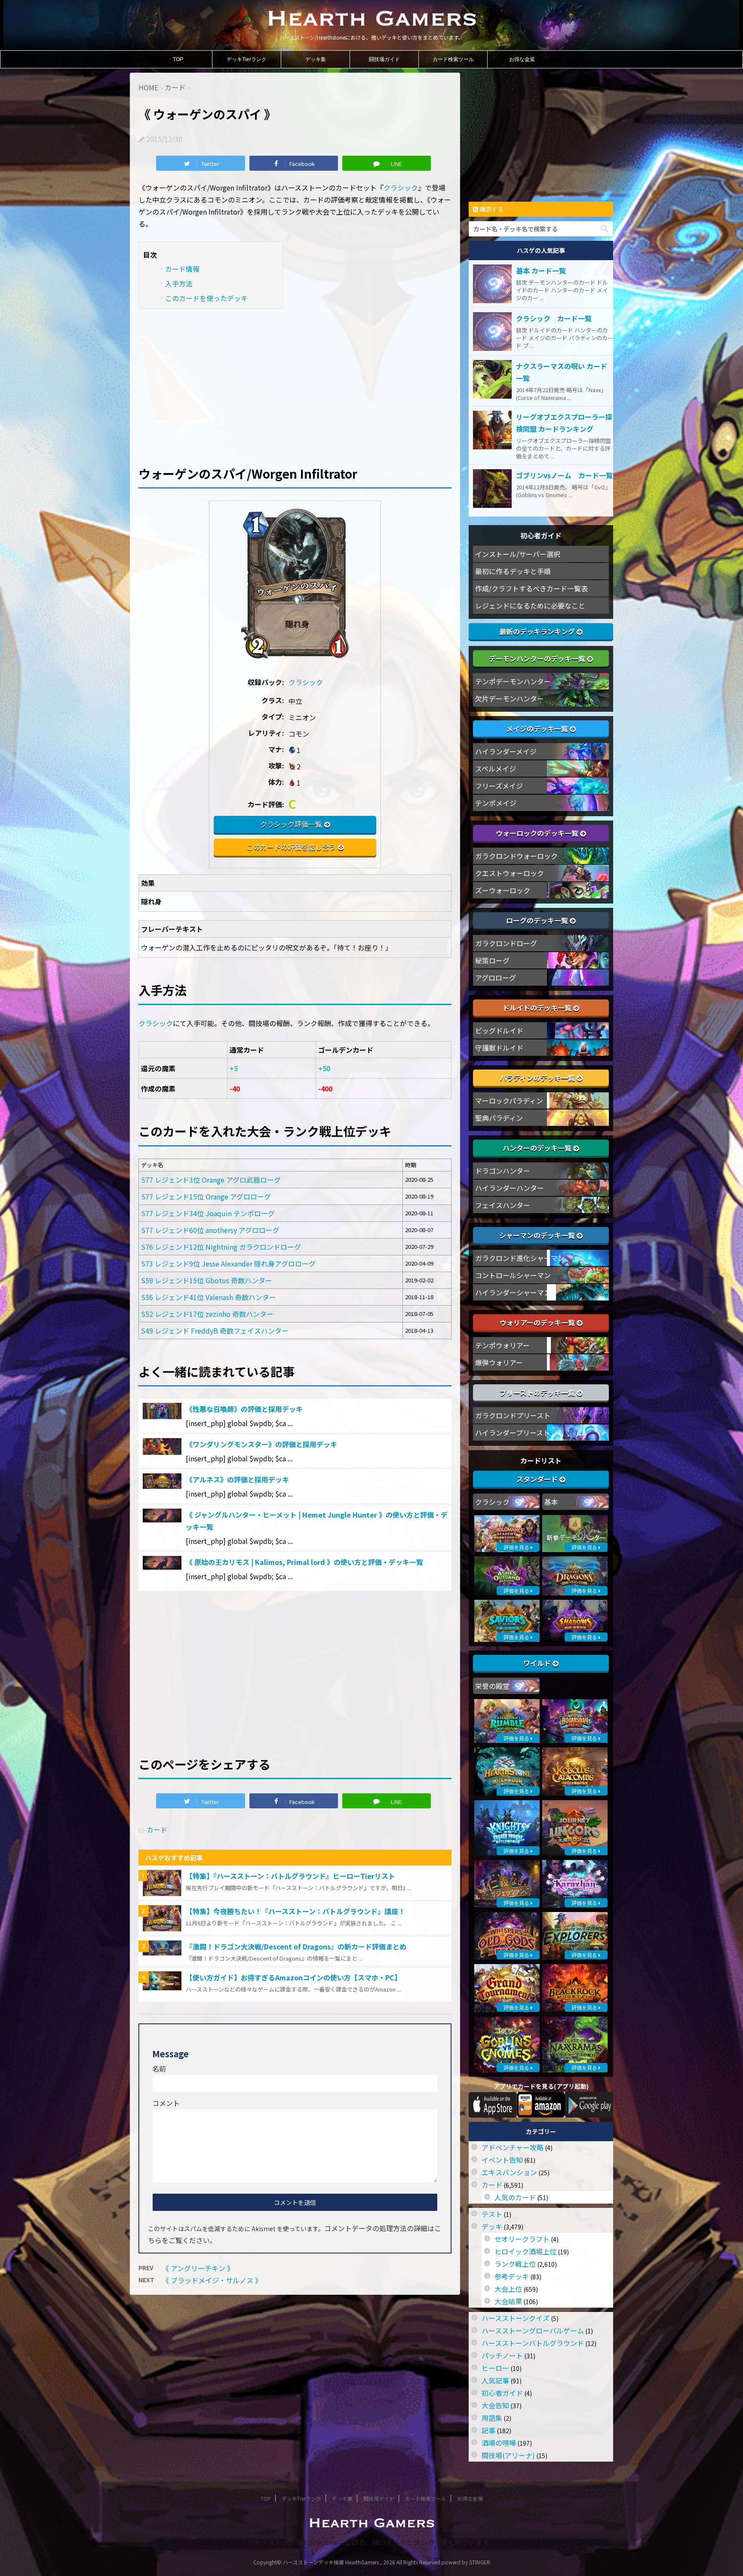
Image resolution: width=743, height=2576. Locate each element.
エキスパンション (509, 2172)
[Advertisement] (295, 381)
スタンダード (538, 1479)
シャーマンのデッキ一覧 (538, 1235)
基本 (551, 1502)
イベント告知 (502, 2160)
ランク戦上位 (515, 2264)
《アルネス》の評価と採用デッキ (237, 1479)
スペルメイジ (496, 768)
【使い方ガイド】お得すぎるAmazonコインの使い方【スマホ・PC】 (293, 1977)
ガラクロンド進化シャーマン (520, 1258)
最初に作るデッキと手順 (513, 571)
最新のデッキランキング (538, 631)
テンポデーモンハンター (513, 681)
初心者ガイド (502, 2393)
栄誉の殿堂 (492, 1686)
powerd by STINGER (466, 2562)
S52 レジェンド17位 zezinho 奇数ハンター (207, 1314)
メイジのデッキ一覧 (538, 729)
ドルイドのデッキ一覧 (538, 1008)
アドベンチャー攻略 (513, 2147)
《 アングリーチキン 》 (198, 2268)
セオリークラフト (522, 2239)
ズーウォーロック (503, 890)
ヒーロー (495, 2368)
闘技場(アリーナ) (508, 2455)
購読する (491, 209)
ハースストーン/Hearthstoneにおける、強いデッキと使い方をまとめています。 (372, 2542)
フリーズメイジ (499, 786)
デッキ (492, 2226)
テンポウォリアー (502, 1345)
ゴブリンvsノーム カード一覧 (564, 475)
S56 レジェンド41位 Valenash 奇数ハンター (209, 1297)
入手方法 (179, 283)
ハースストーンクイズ (516, 2318)
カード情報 (182, 269)
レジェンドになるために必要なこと (530, 606)
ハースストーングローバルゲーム (533, 2330)
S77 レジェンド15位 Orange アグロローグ (206, 1196)
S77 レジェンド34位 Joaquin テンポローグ (208, 1213)
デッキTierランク (247, 59)
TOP (178, 59)
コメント (166, 2103)
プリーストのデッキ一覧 (538, 1393)
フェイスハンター (503, 1205)
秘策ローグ (492, 960)
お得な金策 (522, 59)
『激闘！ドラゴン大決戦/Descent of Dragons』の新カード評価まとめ (296, 1946)
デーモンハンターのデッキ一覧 (538, 658)
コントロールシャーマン (513, 1275)
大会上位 (508, 2289)
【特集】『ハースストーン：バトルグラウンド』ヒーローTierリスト (290, 1876)
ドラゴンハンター (503, 1171)
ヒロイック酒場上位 (525, 2251)
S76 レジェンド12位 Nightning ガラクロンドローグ (221, 1247)
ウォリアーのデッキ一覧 (538, 1322)
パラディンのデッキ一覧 (538, 1078)
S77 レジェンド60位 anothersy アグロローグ (210, 1230)
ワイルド (538, 1663)
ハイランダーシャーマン (513, 1292)
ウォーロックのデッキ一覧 (538, 833)
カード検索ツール (453, 59)
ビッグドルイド (499, 1030)
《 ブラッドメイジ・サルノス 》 (212, 2280)
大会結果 (508, 2301)
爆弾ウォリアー (499, 1362)
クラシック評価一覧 (291, 824)
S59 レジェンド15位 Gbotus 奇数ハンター (207, 1280)
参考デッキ (512, 2276)
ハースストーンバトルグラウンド (533, 2343)
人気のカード (515, 2197)
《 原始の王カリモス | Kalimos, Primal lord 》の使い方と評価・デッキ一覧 (304, 1562)
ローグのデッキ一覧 (538, 920)
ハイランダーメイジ (506, 751)
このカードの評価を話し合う (291, 847)
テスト (492, 2214)
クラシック (401, 188)
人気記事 (495, 2380)
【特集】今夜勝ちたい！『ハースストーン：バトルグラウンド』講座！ (295, 1911)
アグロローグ (496, 978)
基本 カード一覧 (541, 271)
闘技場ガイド (384, 59)
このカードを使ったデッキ (206, 298)
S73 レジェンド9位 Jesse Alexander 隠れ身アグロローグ (228, 1263)
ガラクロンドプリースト (513, 1415)
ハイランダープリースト (513, 1432)
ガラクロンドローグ (506, 943)
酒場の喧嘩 (499, 2443)
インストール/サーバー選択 (518, 554)
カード (157, 1829)
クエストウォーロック (510, 873)
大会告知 (495, 2405)
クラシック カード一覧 (554, 318)
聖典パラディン (499, 1118)
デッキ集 (316, 59)
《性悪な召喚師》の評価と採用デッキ (244, 1409)
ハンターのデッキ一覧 (538, 1148)
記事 (488, 2430)
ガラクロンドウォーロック (516, 856)
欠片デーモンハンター (510, 698)
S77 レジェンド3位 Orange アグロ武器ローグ (211, 1180)
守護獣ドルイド (499, 1048)
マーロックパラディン (509, 1100)
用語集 (492, 2418)
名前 (159, 2069)
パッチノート (502, 2355)
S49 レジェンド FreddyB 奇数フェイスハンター (215, 1331)
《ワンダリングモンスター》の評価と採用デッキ (261, 1444)
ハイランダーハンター (510, 1188)
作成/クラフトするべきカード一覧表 (531, 588)
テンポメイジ (496, 803)
